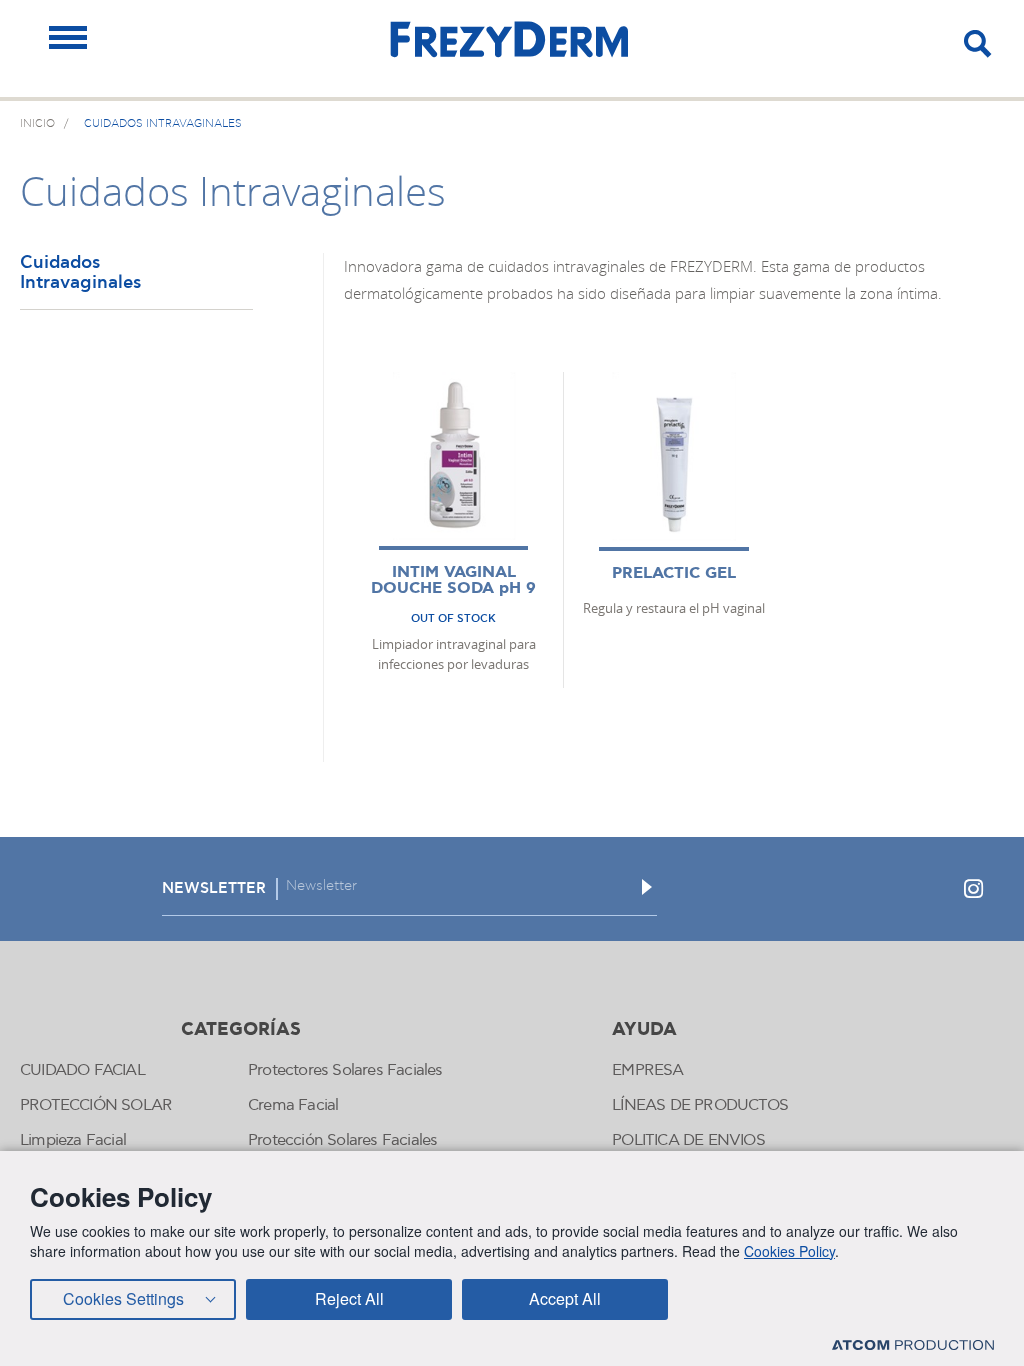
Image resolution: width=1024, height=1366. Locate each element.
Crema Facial (293, 1105)
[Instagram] (973, 889)
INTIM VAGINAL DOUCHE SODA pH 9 (453, 580)
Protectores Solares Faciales (345, 1070)
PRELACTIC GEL (674, 573)
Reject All (349, 1298)
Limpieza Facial (73, 1140)
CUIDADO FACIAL (82, 1070)
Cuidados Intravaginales (80, 273)
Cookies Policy (789, 1251)
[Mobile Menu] (68, 37)
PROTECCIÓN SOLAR (96, 1105)
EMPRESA (647, 1070)
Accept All (565, 1298)
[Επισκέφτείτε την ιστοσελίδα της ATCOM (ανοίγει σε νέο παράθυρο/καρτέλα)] (913, 1344)
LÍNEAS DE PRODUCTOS (700, 1105)
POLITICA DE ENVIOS (688, 1140)
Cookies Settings (123, 1298)
